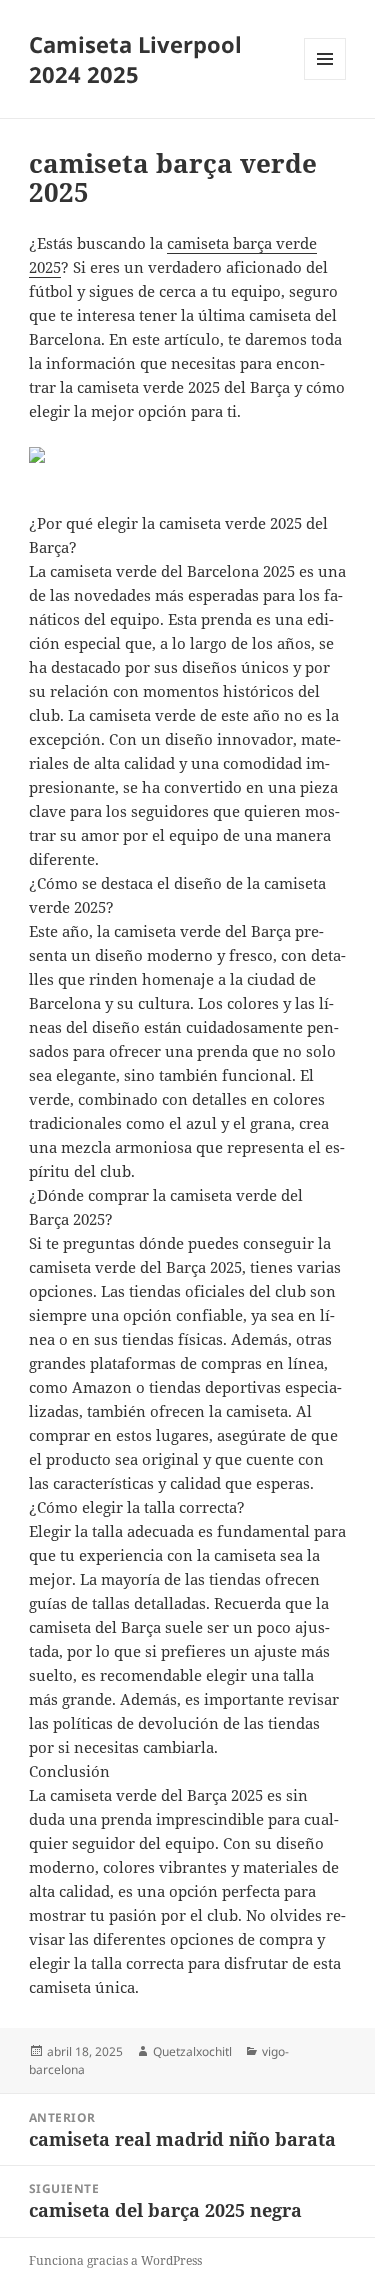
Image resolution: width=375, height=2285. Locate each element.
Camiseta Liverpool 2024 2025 (135, 59)
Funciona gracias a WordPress (115, 2260)
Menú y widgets (325, 79)
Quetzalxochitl (192, 2051)
